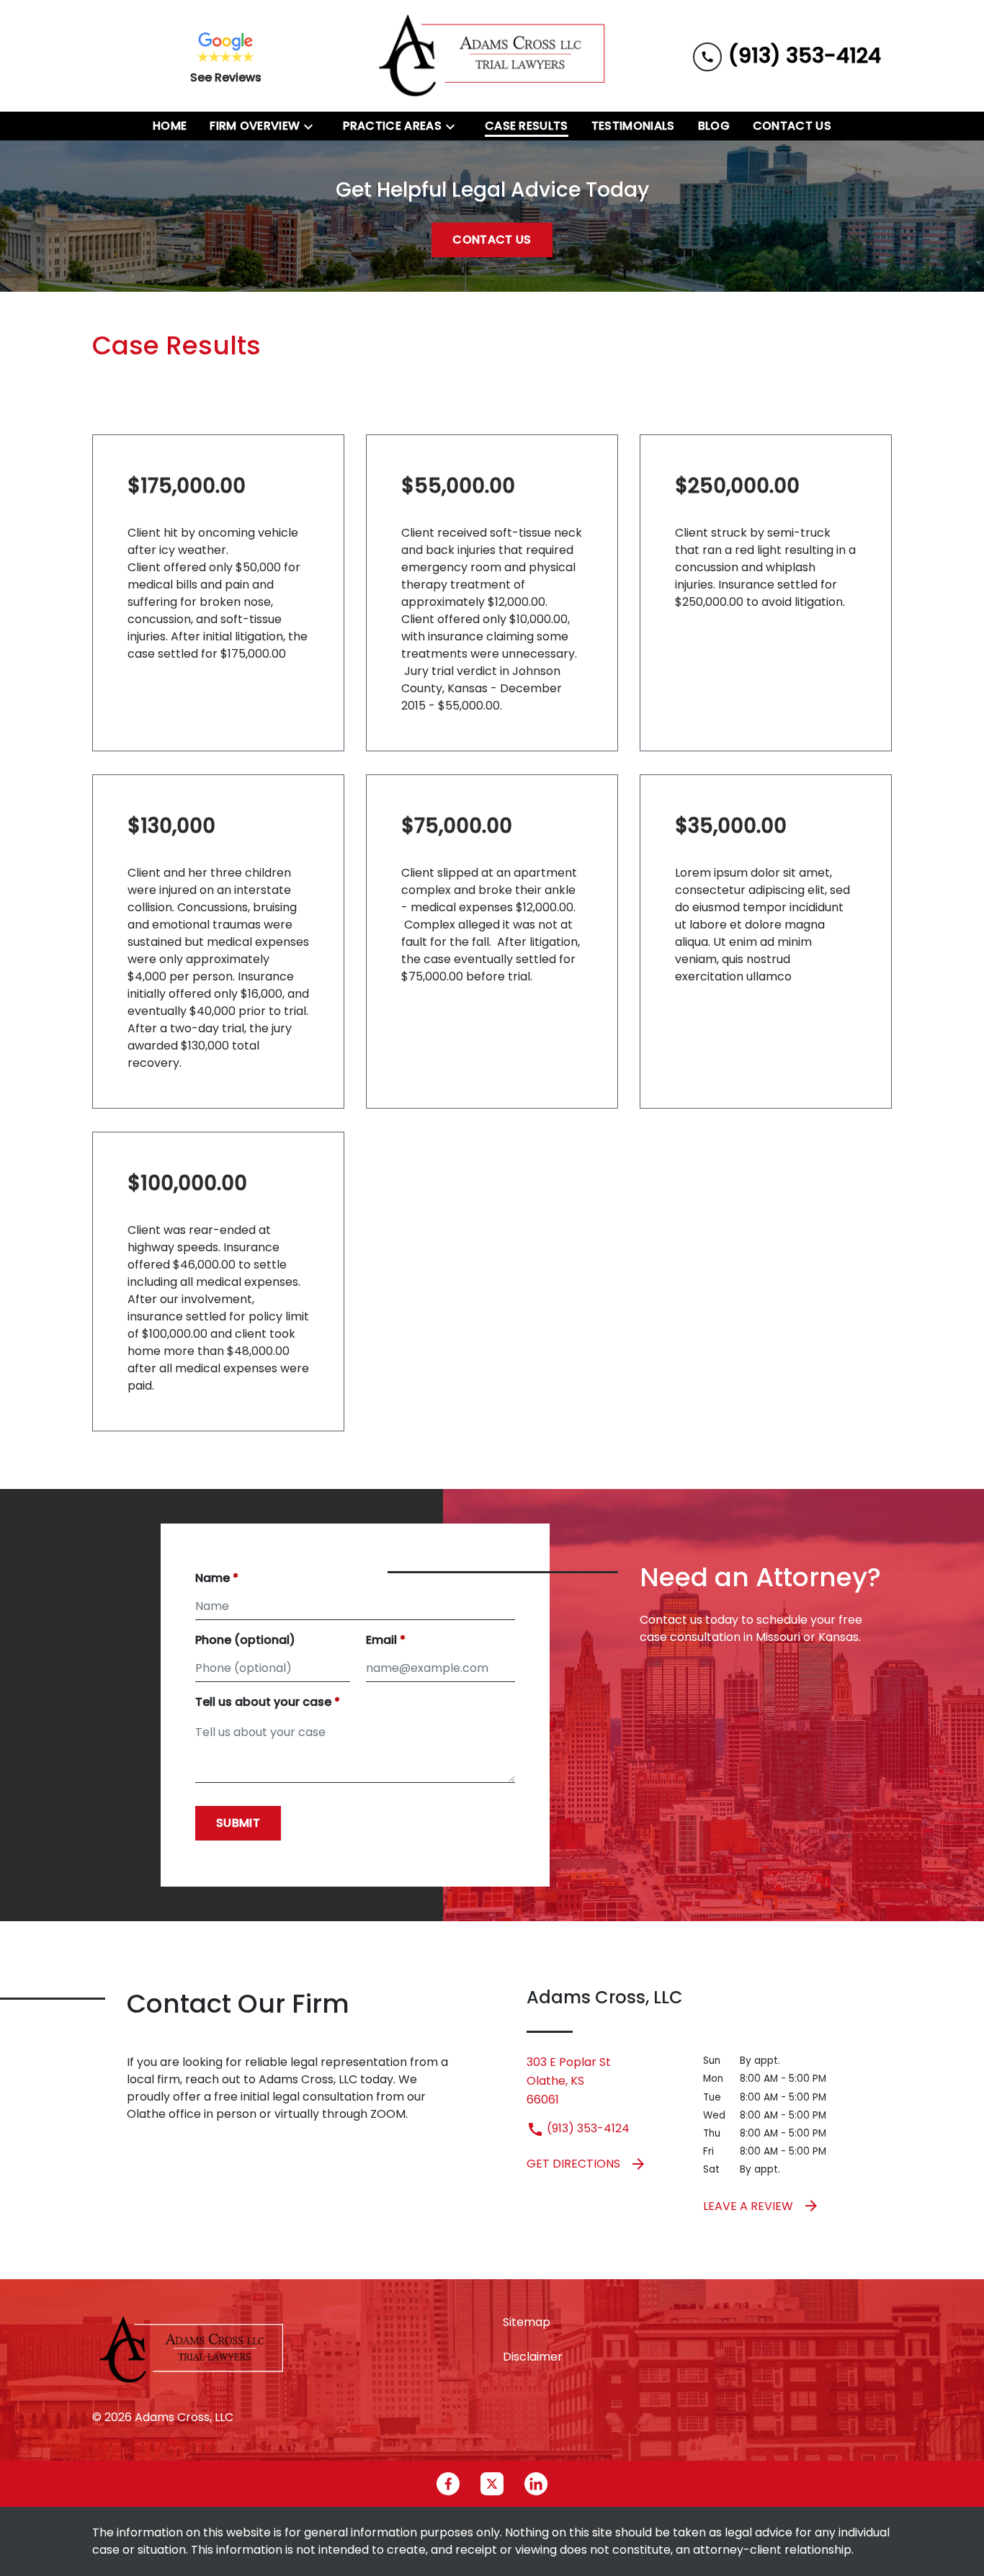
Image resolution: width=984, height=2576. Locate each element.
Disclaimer (533, 2357)
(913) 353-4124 (587, 2128)
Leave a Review (748, 2206)
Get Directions (573, 2164)
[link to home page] (492, 56)
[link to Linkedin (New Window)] (536, 2484)
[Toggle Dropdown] (313, 126)
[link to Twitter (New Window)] (492, 2484)
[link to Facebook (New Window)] (448, 2484)
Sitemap (527, 2322)
